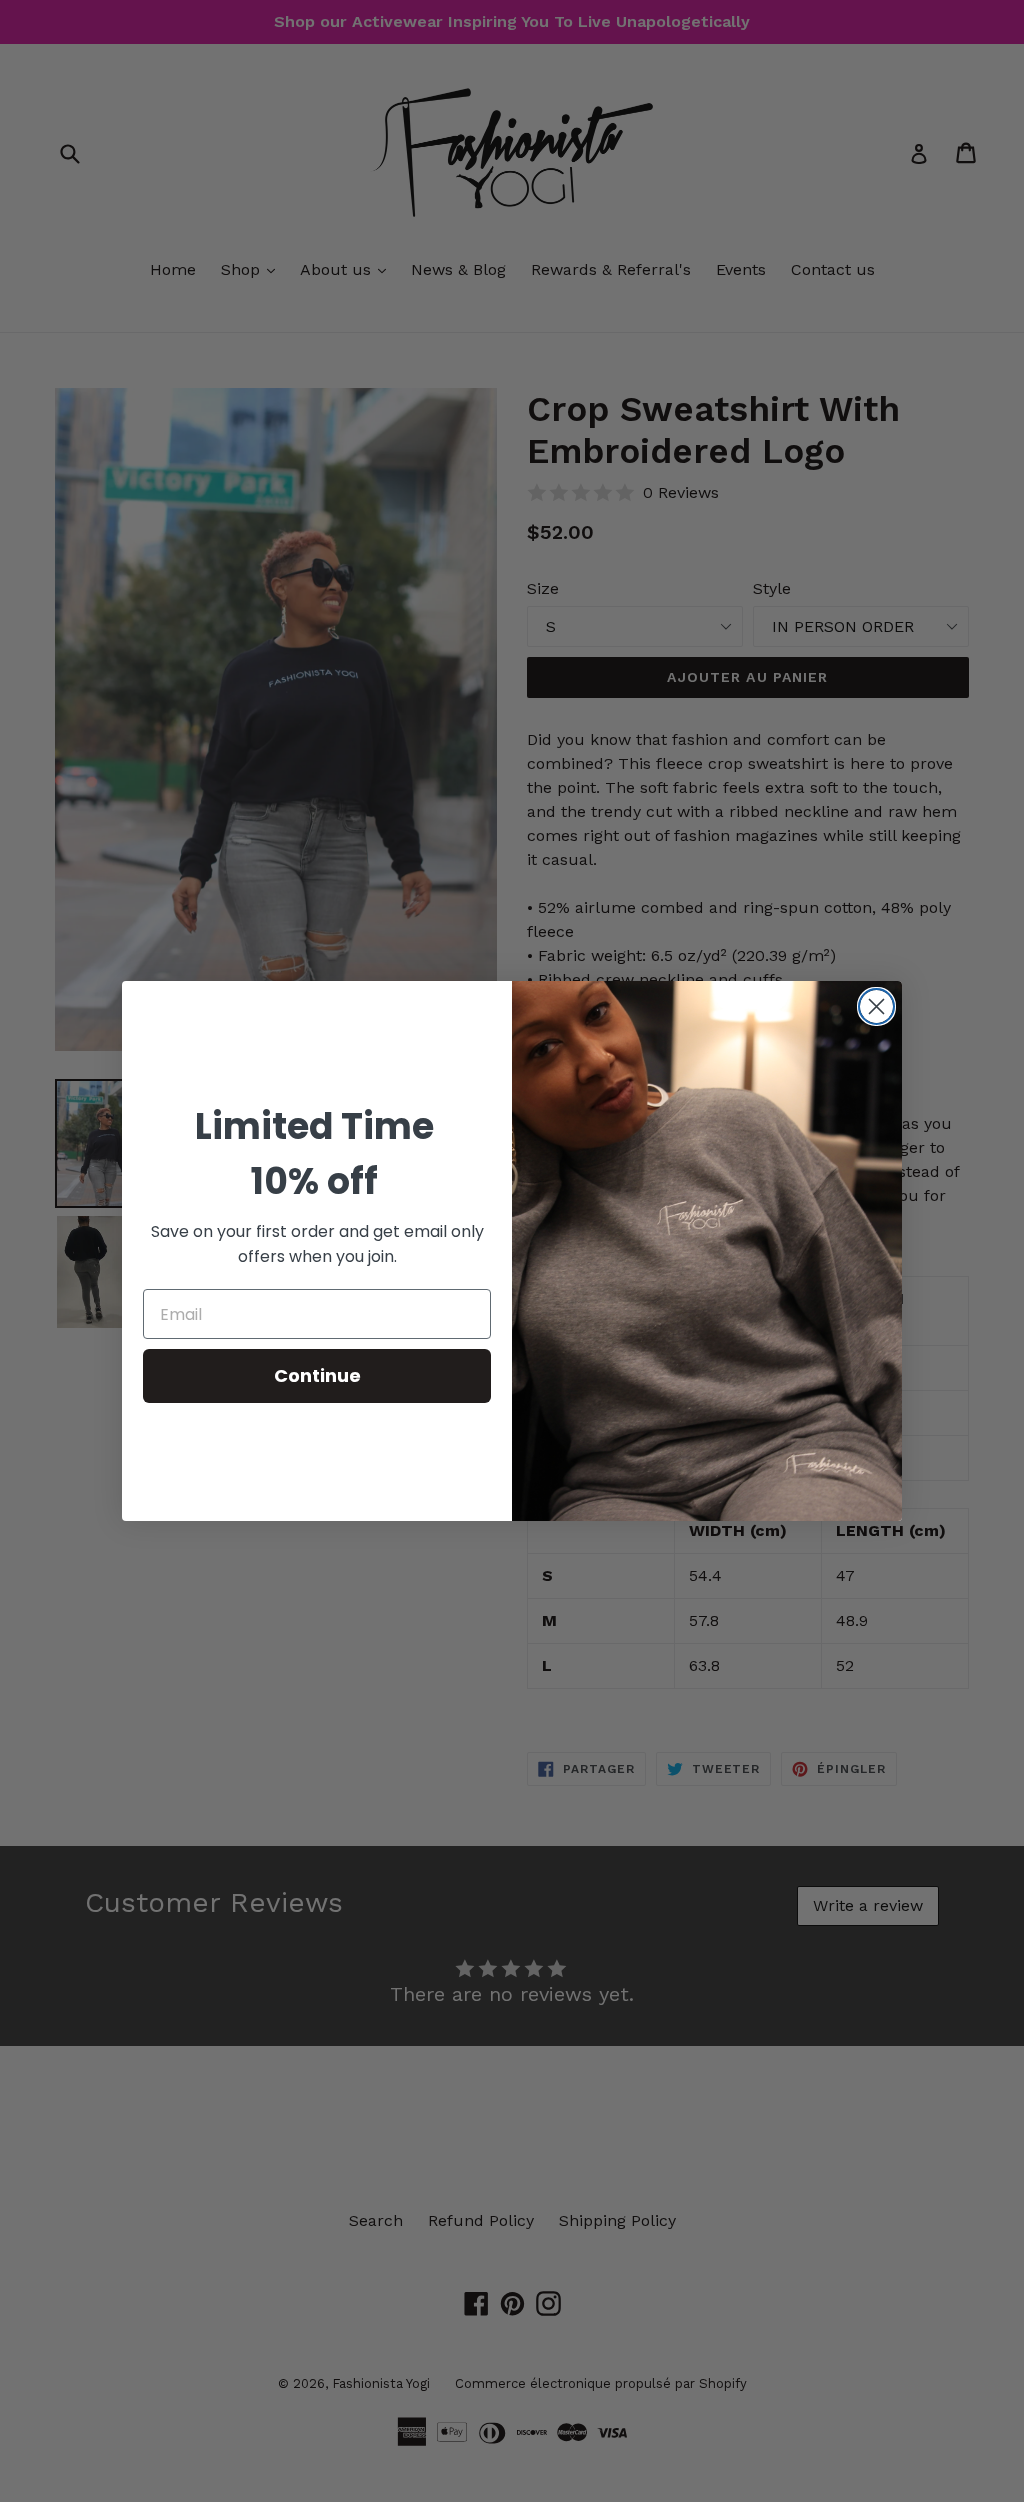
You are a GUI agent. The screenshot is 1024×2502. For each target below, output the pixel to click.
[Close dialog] (876, 1006)
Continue (317, 1375)
